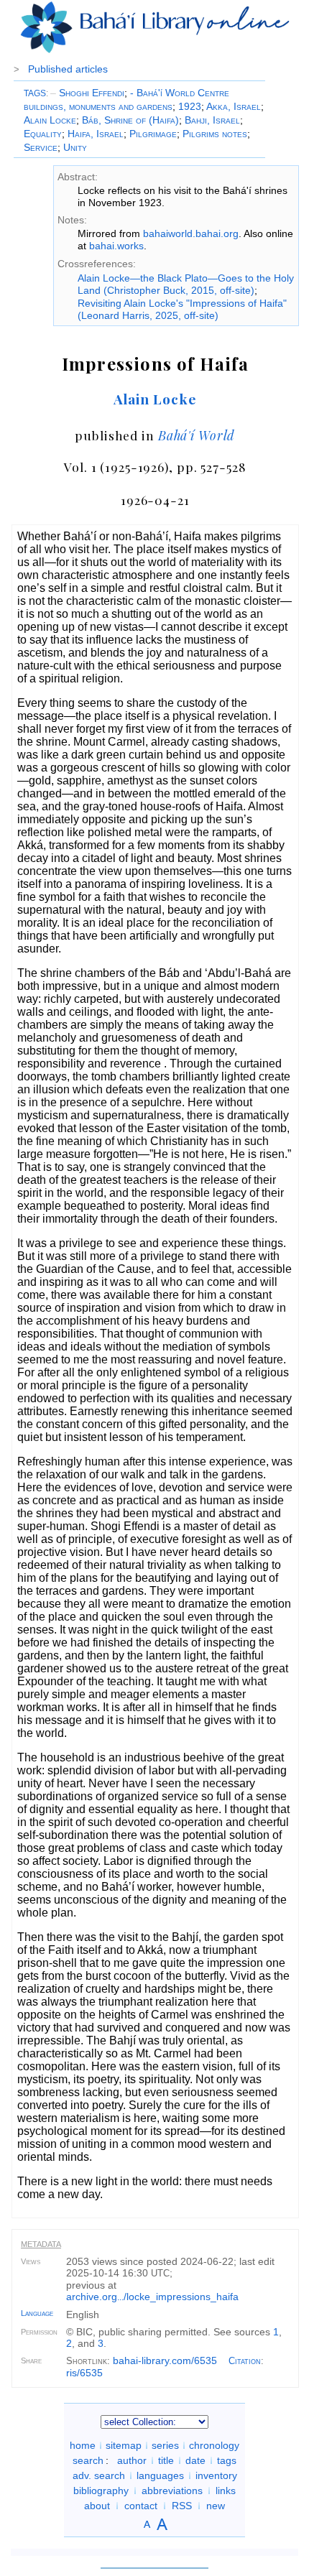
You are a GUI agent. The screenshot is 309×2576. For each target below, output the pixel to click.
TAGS (35, 93)
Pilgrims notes (215, 134)
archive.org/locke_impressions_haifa (152, 2297)
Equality (43, 134)
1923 (190, 106)
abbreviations (172, 2491)
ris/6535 (84, 2373)
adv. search (99, 2475)
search (88, 2460)
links (226, 2491)
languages (160, 2475)
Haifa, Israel (96, 134)
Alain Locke (50, 120)
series (165, 2445)
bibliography (101, 2491)
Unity (75, 147)
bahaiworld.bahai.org (191, 233)
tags (227, 2460)
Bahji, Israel (212, 120)
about (97, 2506)
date (195, 2460)
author (132, 2460)
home (83, 2445)
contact (141, 2506)
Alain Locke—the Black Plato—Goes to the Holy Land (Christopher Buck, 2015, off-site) (186, 284)
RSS (182, 2506)
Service (41, 147)
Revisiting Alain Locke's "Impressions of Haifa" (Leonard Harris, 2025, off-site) (182, 309)
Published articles (68, 69)
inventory (216, 2475)
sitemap (124, 2445)
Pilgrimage (153, 134)
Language (37, 2313)
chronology (214, 2445)
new (216, 2506)
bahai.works (116, 246)
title (166, 2460)
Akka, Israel (234, 106)
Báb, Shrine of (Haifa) (130, 120)
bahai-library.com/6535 (165, 2360)
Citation (245, 2361)
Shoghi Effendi (87, 93)
